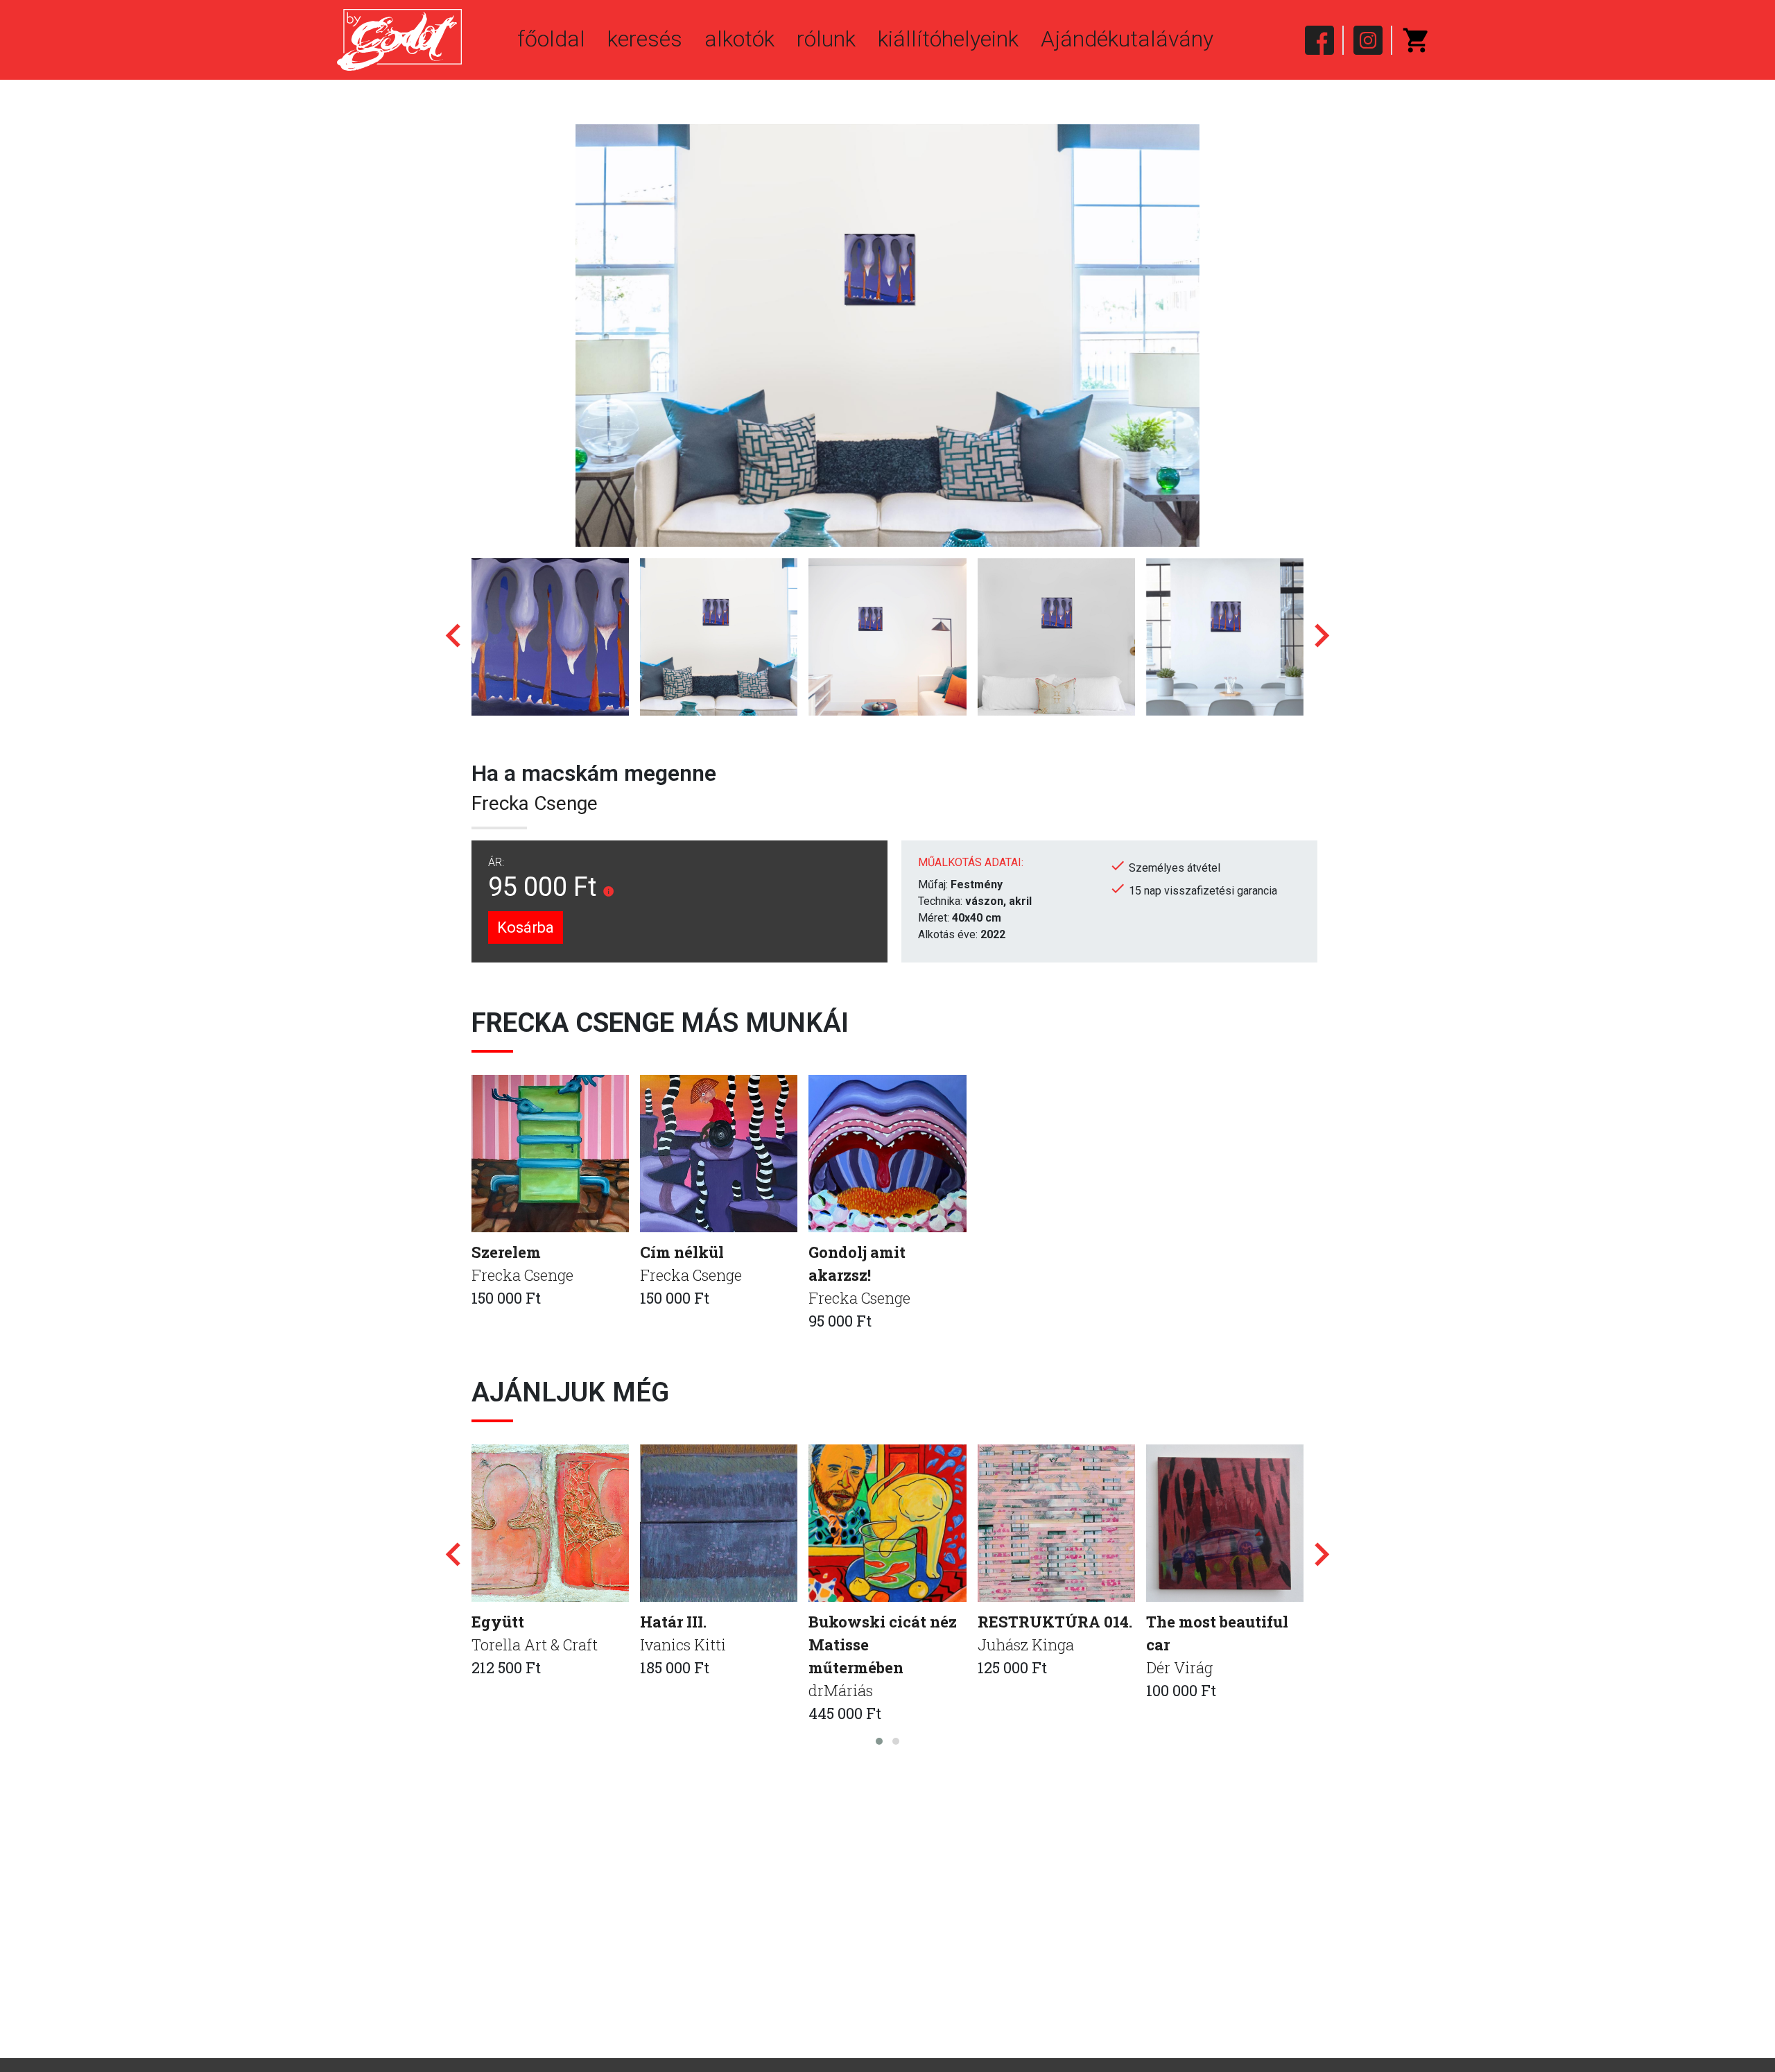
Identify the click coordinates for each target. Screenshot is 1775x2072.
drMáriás (841, 1690)
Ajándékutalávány (1127, 39)
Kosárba (526, 927)
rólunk (826, 39)
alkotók (739, 39)
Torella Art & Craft (535, 1644)
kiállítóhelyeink (948, 39)
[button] (879, 1741)
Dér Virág (1179, 1667)
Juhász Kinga (1026, 1644)
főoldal (551, 39)
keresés (645, 39)
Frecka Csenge (535, 803)
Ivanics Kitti (683, 1644)
